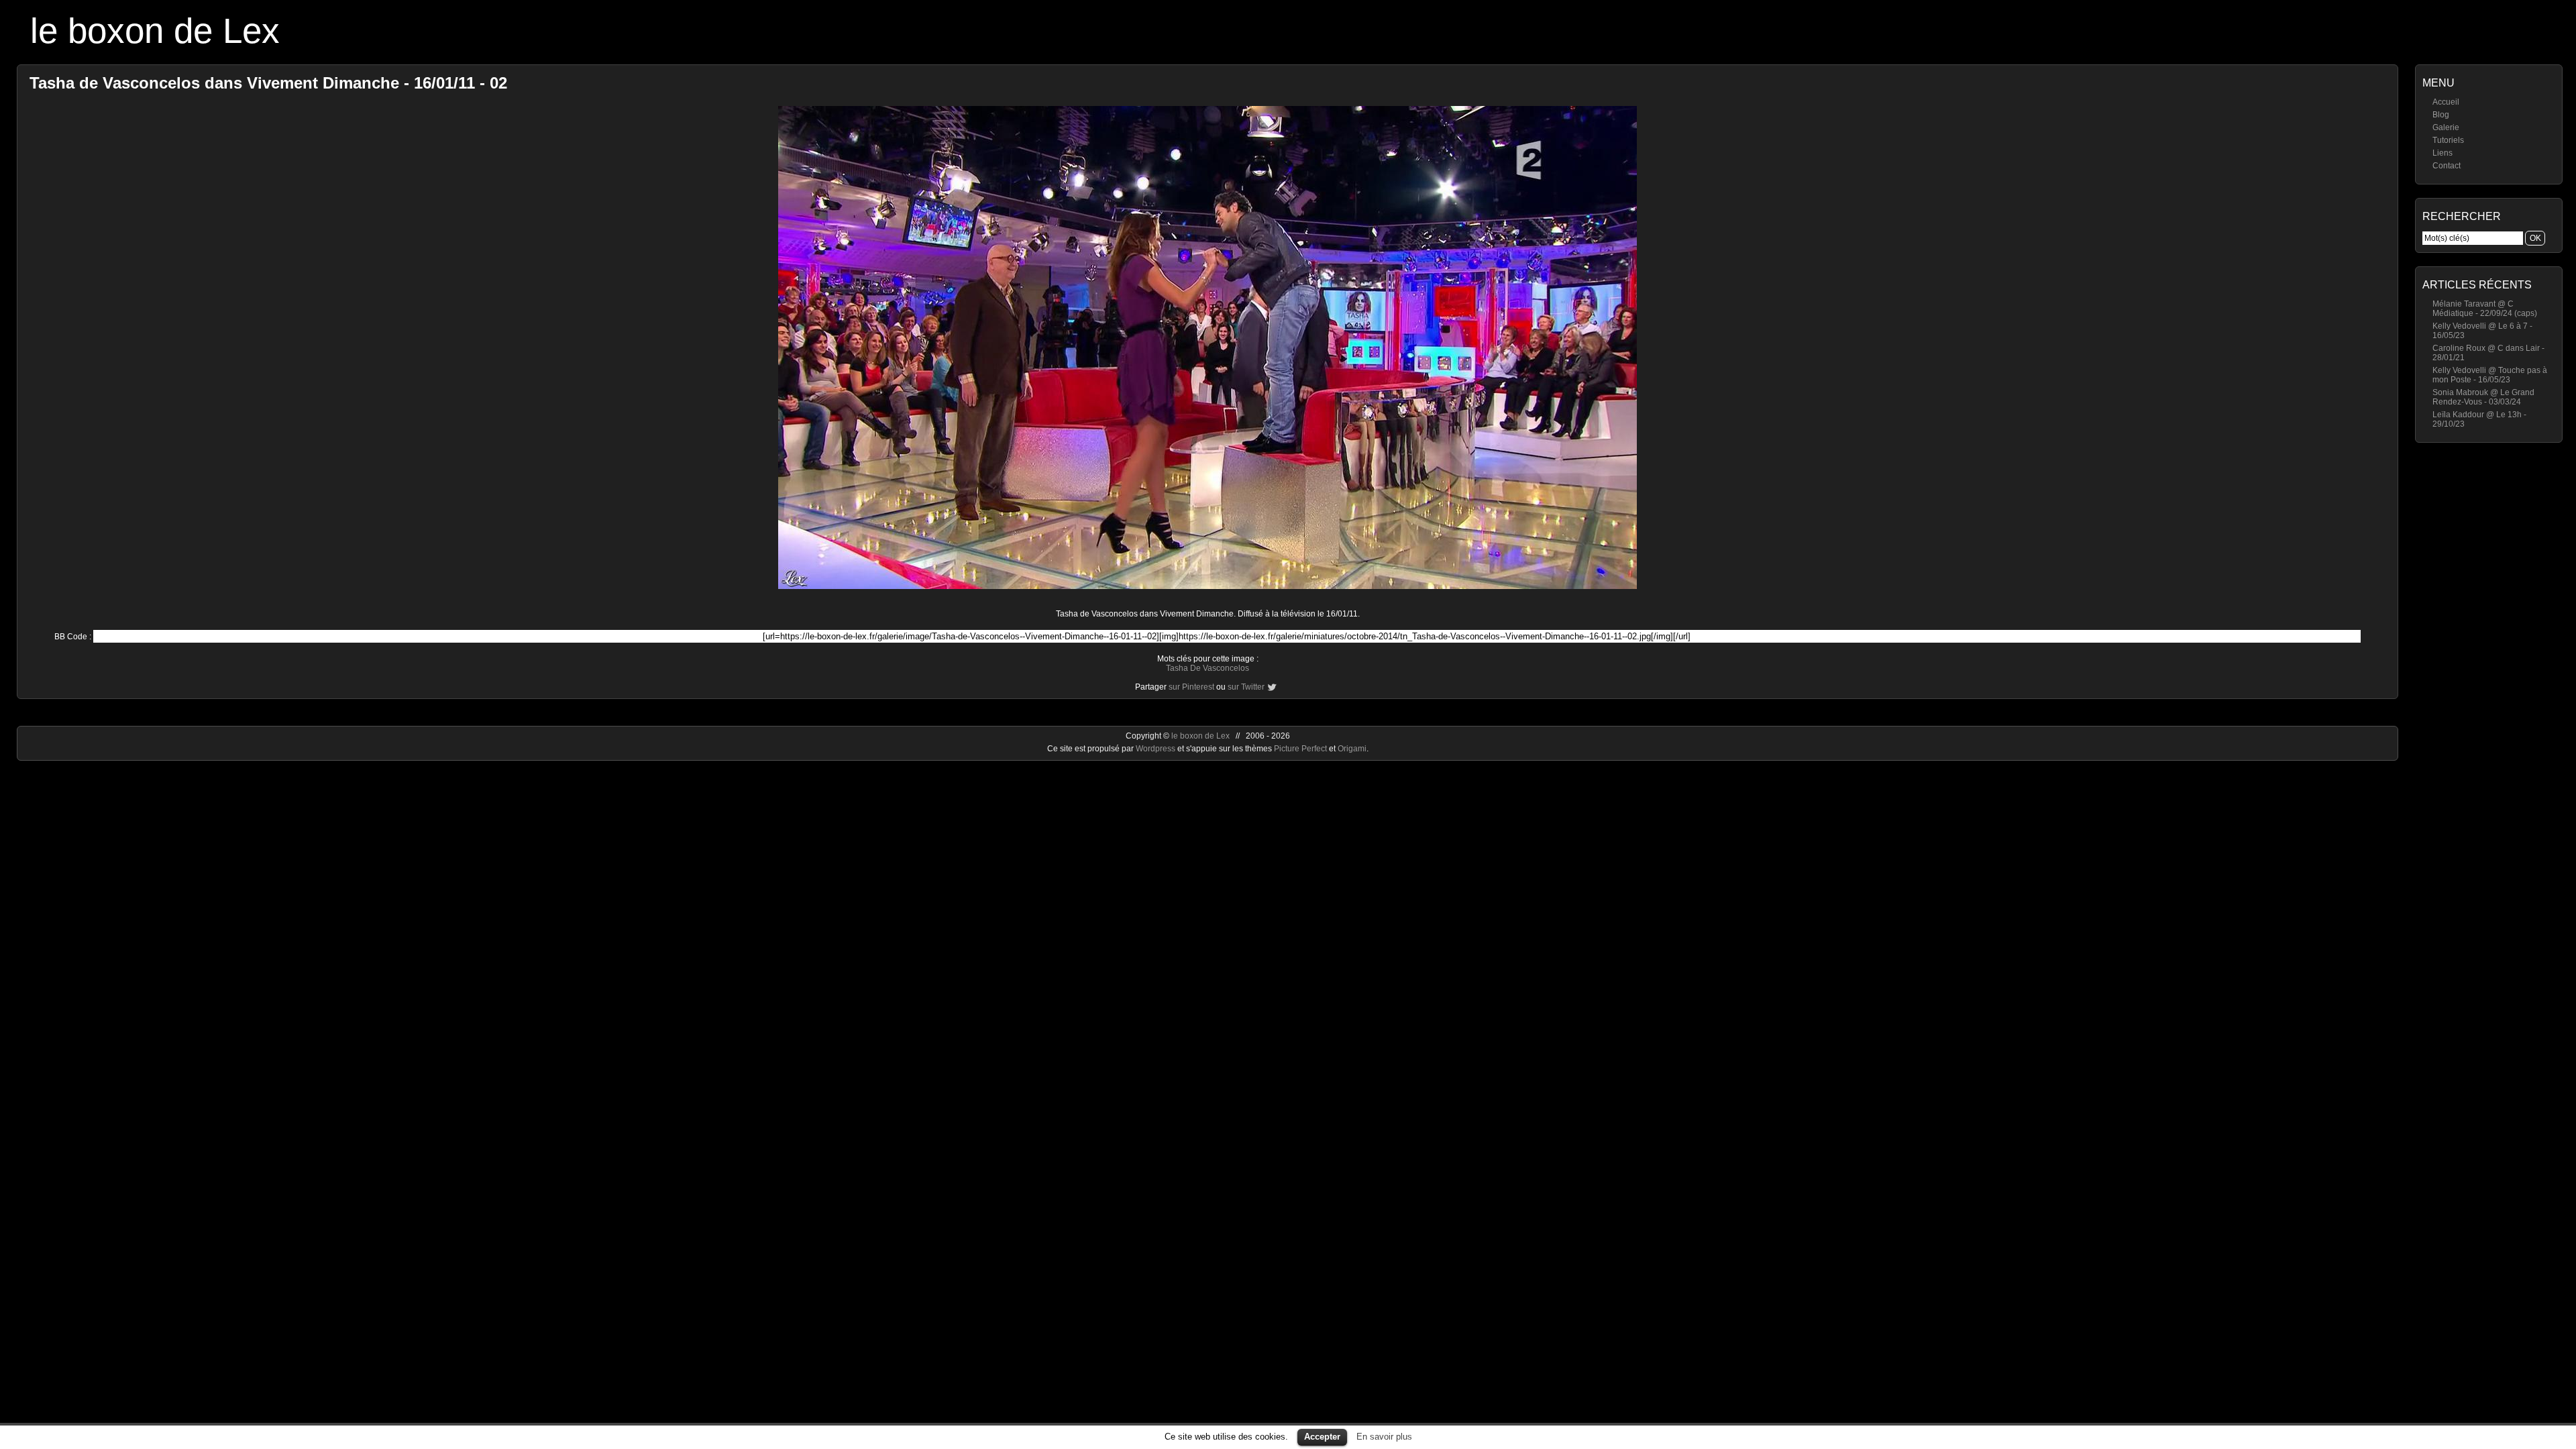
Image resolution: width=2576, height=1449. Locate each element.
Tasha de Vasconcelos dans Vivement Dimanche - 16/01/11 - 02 (268, 83)
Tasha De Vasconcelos (1207, 668)
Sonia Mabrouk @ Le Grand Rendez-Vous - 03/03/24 (2483, 397)
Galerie (2446, 127)
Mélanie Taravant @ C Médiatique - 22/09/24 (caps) (2485, 309)
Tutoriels (2448, 140)
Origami (1352, 749)
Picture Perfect (1300, 749)
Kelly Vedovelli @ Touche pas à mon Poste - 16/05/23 (2490, 375)
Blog (2441, 115)
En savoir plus (1384, 1437)
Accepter (1322, 1437)
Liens (2443, 153)
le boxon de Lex (155, 31)
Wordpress (1157, 749)
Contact (2447, 166)
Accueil (2446, 102)
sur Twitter (1246, 687)
